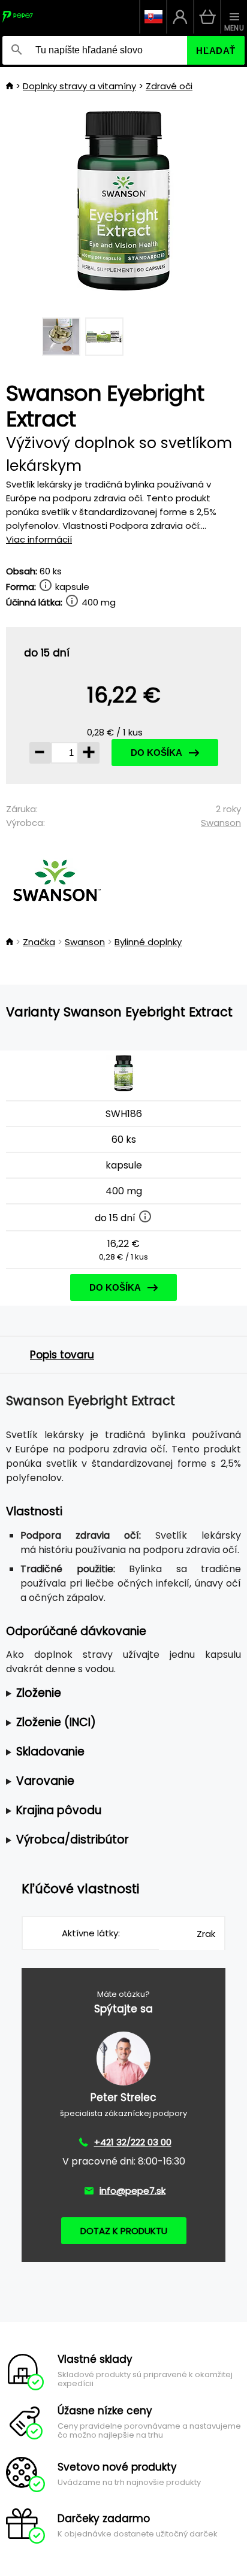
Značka (39, 942)
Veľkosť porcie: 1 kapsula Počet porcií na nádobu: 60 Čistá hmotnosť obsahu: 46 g (121, 1693)
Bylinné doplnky (148, 942)
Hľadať (216, 51)
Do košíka (156, 753)
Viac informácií (39, 539)
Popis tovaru (62, 1355)
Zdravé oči (169, 86)
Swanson (221, 823)
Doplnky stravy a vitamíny (79, 86)
